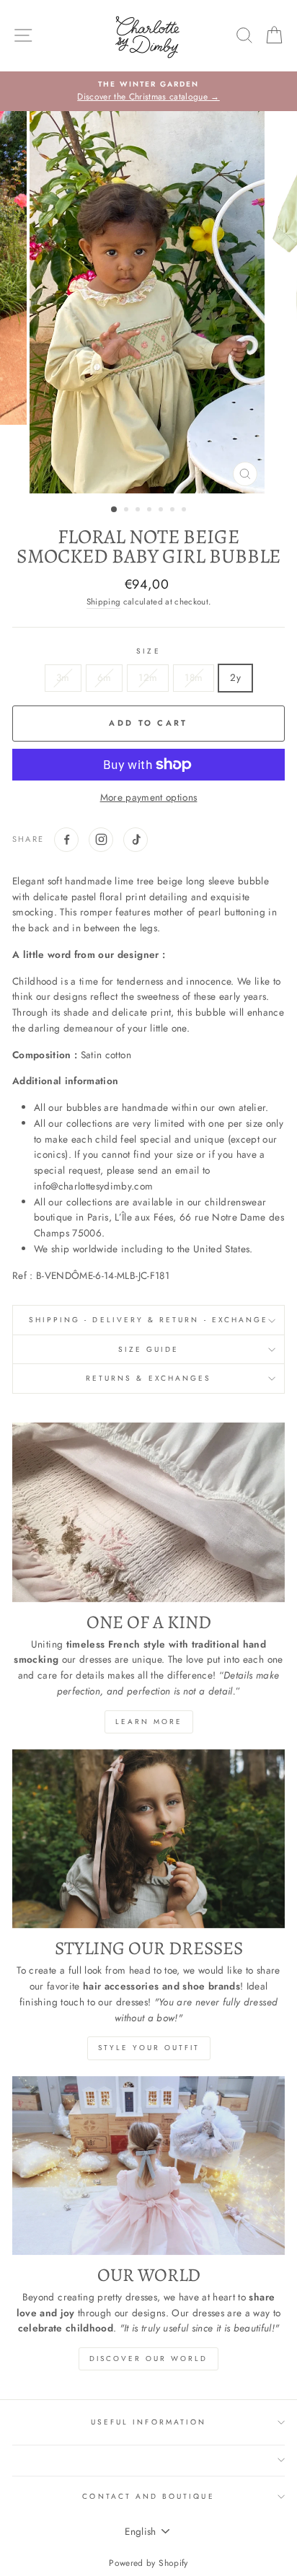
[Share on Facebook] (66, 840)
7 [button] (185, 511)
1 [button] (115, 510)
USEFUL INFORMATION (148, 2422)
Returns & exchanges (148, 1378)
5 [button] (162, 511)
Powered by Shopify (148, 2563)
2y (235, 677)
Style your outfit (149, 2048)
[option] (148, 92)
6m (105, 677)
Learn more (149, 1722)
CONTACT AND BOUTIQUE (148, 2496)
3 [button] (139, 511)
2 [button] (128, 511)
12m (148, 677)
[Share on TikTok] (136, 840)
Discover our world (148, 2359)
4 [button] (151, 511)
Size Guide (149, 1349)
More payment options (149, 797)
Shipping (104, 602)
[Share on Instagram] (101, 840)
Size (148, 651)
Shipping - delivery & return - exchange (148, 1320)
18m (194, 677)
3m (63, 677)
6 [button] (174, 511)
